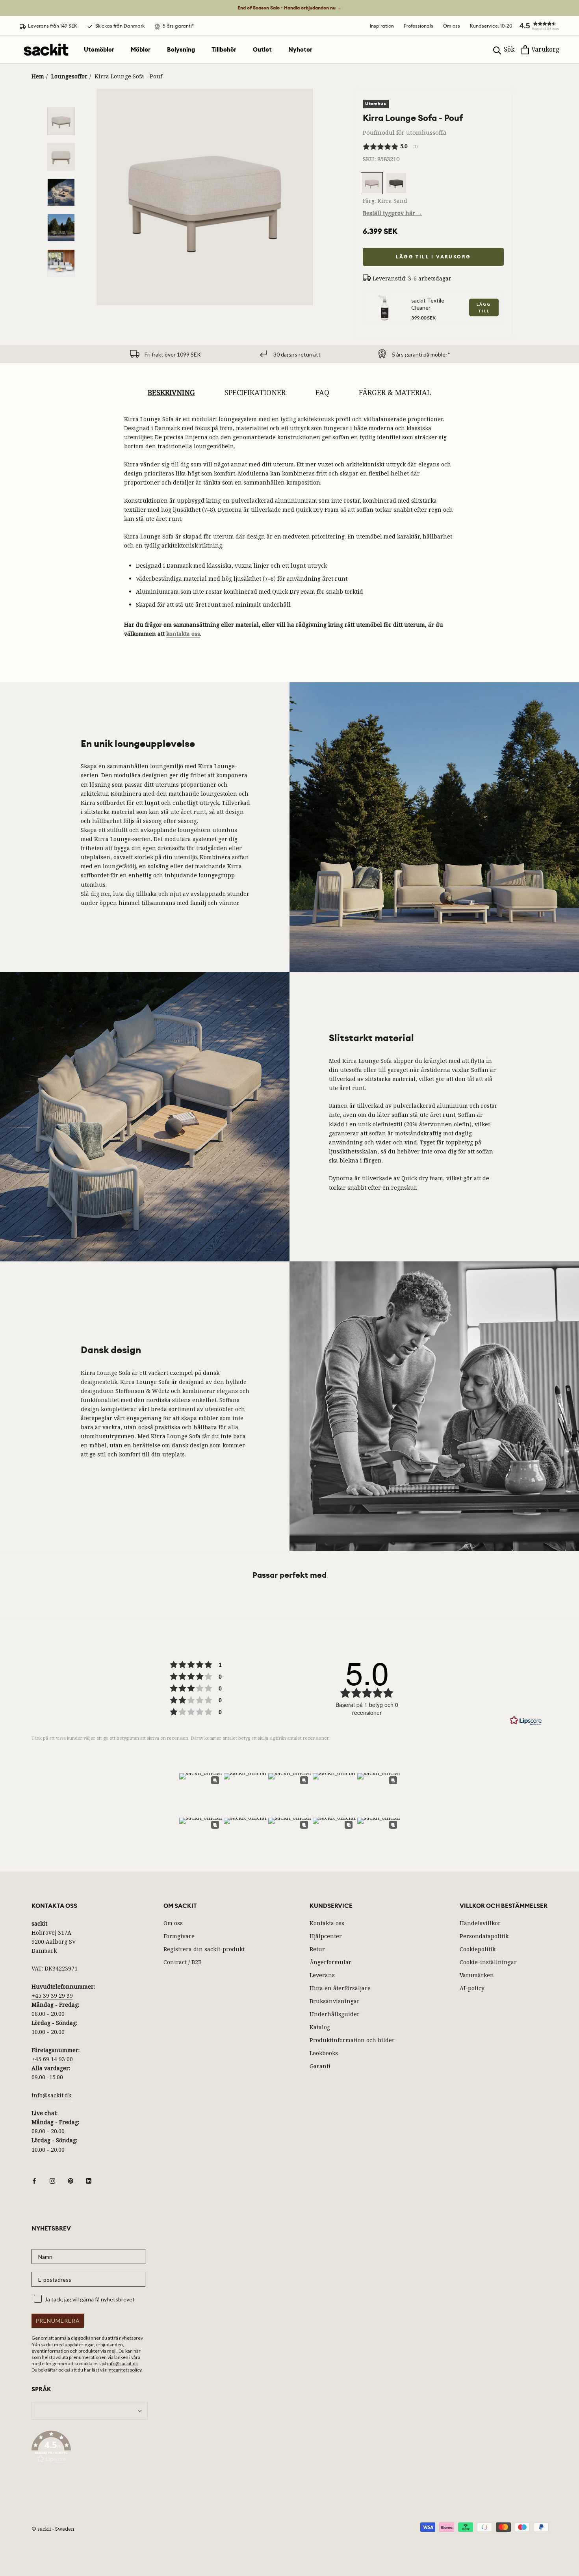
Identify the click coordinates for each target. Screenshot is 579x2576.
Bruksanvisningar (335, 2001)
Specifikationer (255, 392)
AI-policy (472, 1988)
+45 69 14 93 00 (52, 2059)
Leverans (322, 1975)
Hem (38, 76)
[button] (536, 26)
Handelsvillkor (480, 1923)
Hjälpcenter (326, 1936)
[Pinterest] (71, 2180)
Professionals (418, 26)
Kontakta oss (327, 1923)
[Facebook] (34, 2180)
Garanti (320, 2066)
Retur (317, 1949)
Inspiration (382, 26)
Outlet (262, 50)
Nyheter (300, 50)
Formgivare (179, 1936)
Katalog (320, 2027)
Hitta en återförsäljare (340, 1988)
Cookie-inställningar (488, 1962)
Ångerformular (330, 1962)
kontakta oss (183, 634)
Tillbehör (224, 50)
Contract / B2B (183, 1962)
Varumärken (477, 1975)
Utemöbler (99, 50)
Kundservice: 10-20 (491, 26)
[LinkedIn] (89, 2180)
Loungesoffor (69, 76)
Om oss (452, 26)
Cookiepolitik (478, 1949)
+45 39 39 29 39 (52, 1996)
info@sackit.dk (51, 2095)
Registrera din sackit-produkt (204, 1949)
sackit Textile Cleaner (428, 304)
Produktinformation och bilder (352, 2040)
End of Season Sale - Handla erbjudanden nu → (289, 8)
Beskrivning (171, 392)
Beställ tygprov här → (392, 213)
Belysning (181, 50)
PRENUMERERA (58, 2321)
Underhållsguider (335, 2014)
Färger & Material (395, 392)
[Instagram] (52, 2180)
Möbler (141, 50)
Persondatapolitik (484, 1936)
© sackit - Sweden (53, 2529)
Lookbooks (324, 2053)
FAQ (322, 392)
